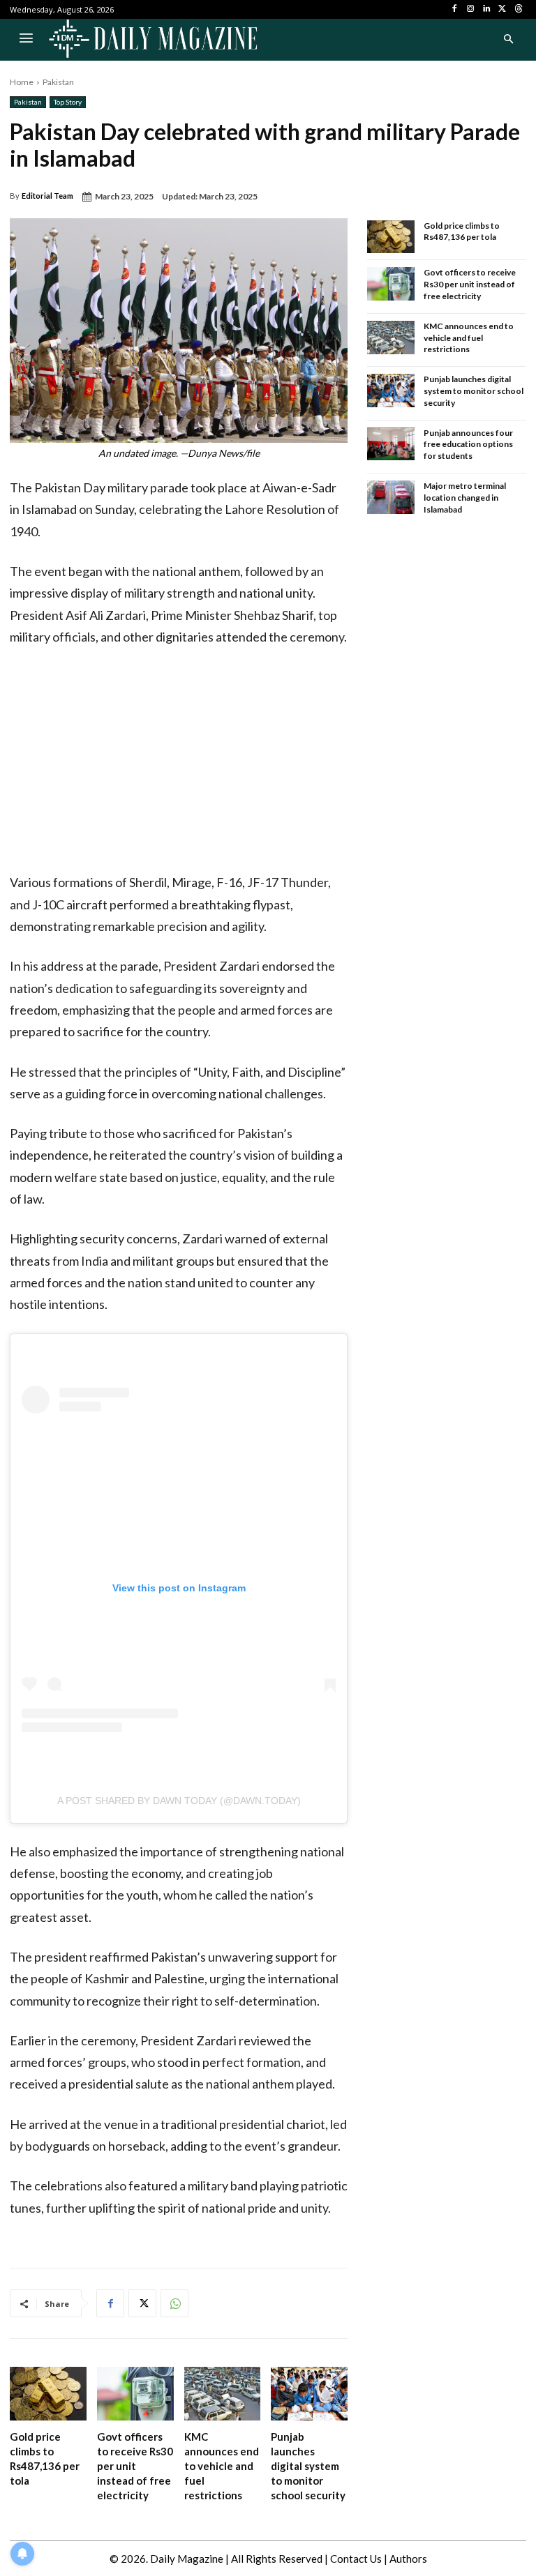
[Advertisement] (179, 764)
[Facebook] (455, 9)
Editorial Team (47, 196)
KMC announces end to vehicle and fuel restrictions (222, 2466)
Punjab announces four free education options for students (468, 445)
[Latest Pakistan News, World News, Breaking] (153, 40)
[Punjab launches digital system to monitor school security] (309, 2394)
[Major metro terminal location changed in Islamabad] (391, 497)
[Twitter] (502, 9)
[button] (508, 40)
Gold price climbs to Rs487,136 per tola (462, 232)
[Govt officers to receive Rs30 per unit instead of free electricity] (135, 2394)
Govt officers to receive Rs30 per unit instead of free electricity (135, 2466)
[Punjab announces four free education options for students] (391, 444)
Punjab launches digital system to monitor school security (308, 2466)
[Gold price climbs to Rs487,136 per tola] (48, 2394)
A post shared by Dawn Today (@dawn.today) (179, 1801)
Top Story (68, 102)
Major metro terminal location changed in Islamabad (465, 498)
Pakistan (58, 82)
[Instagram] (471, 9)
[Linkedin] (487, 9)
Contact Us (356, 2559)
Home (22, 82)
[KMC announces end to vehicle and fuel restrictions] (223, 2394)
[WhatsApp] (174, 2303)
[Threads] (518, 9)
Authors (408, 2559)
